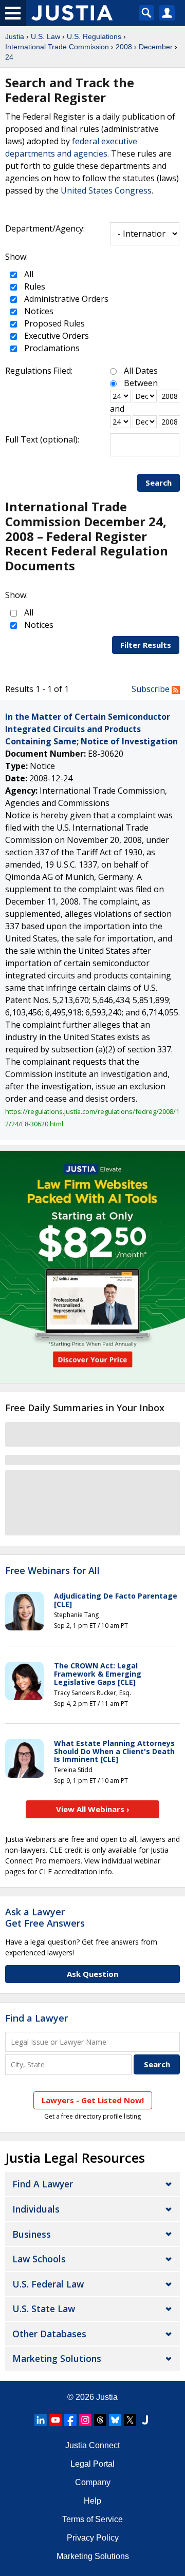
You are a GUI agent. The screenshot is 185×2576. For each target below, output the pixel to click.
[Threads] (100, 2420)
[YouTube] (55, 2420)
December (156, 47)
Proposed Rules (53, 323)
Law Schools (39, 2259)
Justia (15, 36)
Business (32, 2234)
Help (92, 2501)
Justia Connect (92, 2445)
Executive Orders (55, 336)
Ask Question (92, 1974)
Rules (34, 286)
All (28, 274)
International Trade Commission (57, 47)
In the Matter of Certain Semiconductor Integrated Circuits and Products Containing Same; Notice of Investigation (91, 729)
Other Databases (49, 2334)
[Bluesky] (115, 2420)
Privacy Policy (93, 2538)
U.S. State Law (44, 2309)
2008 (124, 47)
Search (159, 483)
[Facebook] (70, 2420)
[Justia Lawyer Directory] (145, 2420)
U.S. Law (45, 36)
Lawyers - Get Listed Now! (93, 2100)
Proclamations (51, 348)
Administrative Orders (65, 299)
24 (9, 57)
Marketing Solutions (57, 2358)
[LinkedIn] (41, 2420)
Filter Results (146, 645)
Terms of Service (92, 2519)
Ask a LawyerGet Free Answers (45, 1917)
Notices (38, 311)
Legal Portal (92, 2464)
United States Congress (106, 190)
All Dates (141, 371)
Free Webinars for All (52, 1571)
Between (141, 383)
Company (93, 2482)
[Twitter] (130, 2420)
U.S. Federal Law (48, 2284)
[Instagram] (85, 2420)
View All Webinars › (93, 1809)
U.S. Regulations (94, 36)
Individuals (36, 2209)
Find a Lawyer (36, 2018)
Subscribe (152, 689)
